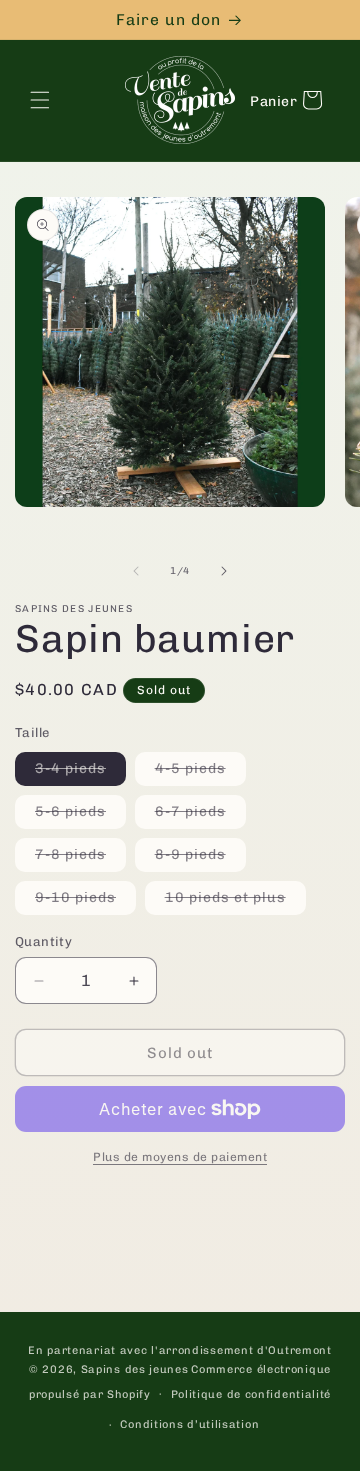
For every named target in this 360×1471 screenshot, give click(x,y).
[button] (40, 100)
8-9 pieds (200, 858)
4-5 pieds (200, 772)
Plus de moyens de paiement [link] (180, 1157)
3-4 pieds (80, 772)
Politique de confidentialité (251, 1394)
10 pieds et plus (235, 901)
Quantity (43, 941)
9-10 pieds (85, 901)
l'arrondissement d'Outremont (241, 1350)
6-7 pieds (200, 815)
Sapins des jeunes (135, 1369)
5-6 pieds (80, 815)
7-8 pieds (80, 858)
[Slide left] (136, 571)
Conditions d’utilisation (189, 1424)
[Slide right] (224, 571)
